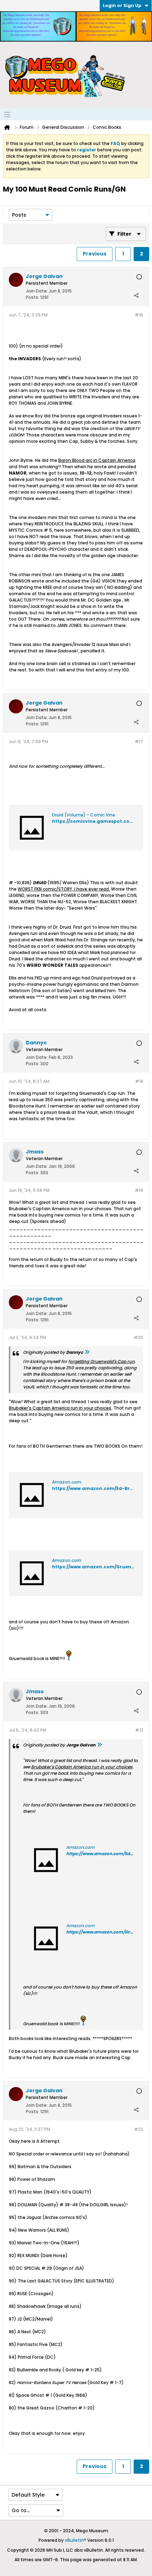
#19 (139, 1190)
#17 (139, 741)
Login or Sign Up (122, 5)
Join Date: (37, 291)
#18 (139, 1081)
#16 (139, 315)
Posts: (33, 297)
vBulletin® (75, 2540)
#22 (139, 2129)
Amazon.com (67, 1482)
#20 (138, 1337)
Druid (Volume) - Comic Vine (84, 815)
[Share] (136, 296)
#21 (139, 1730)
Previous (95, 254)
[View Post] (87, 1352)
